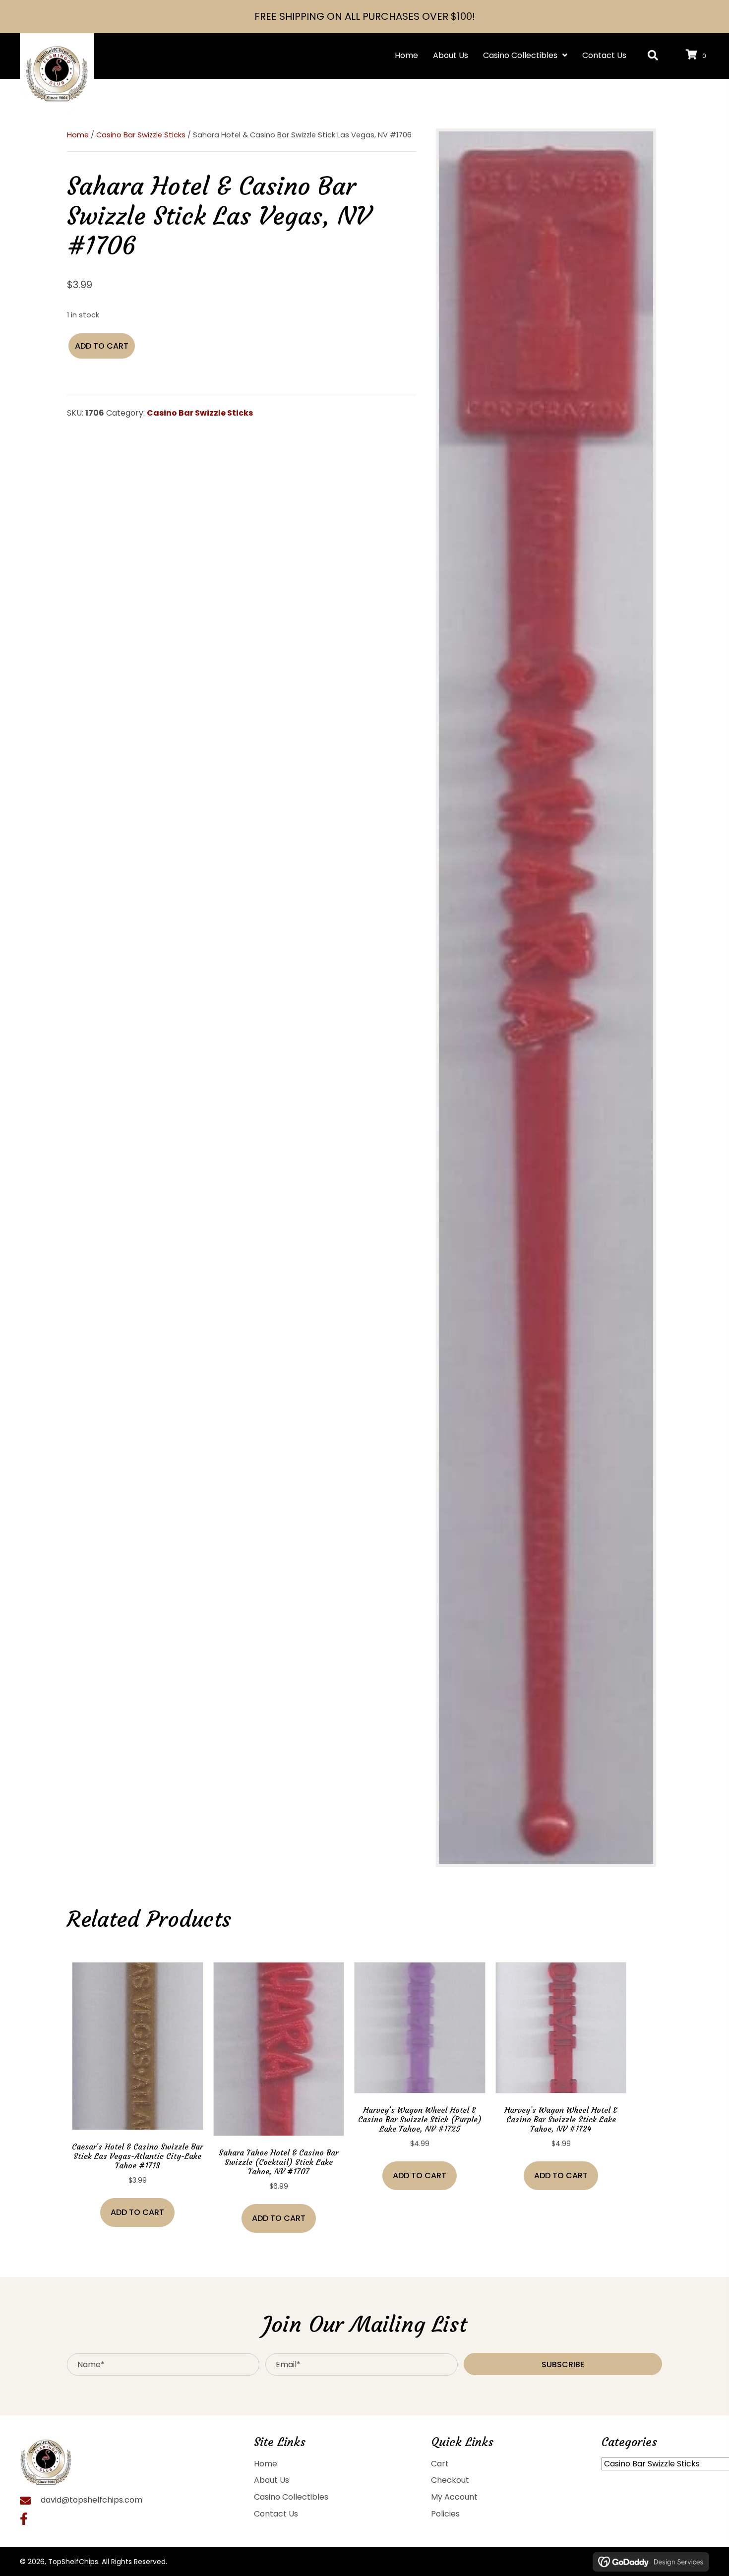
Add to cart (102, 346)
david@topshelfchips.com (91, 2500)
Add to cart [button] (137, 2212)
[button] (653, 56)
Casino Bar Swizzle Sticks (141, 135)
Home (78, 135)
